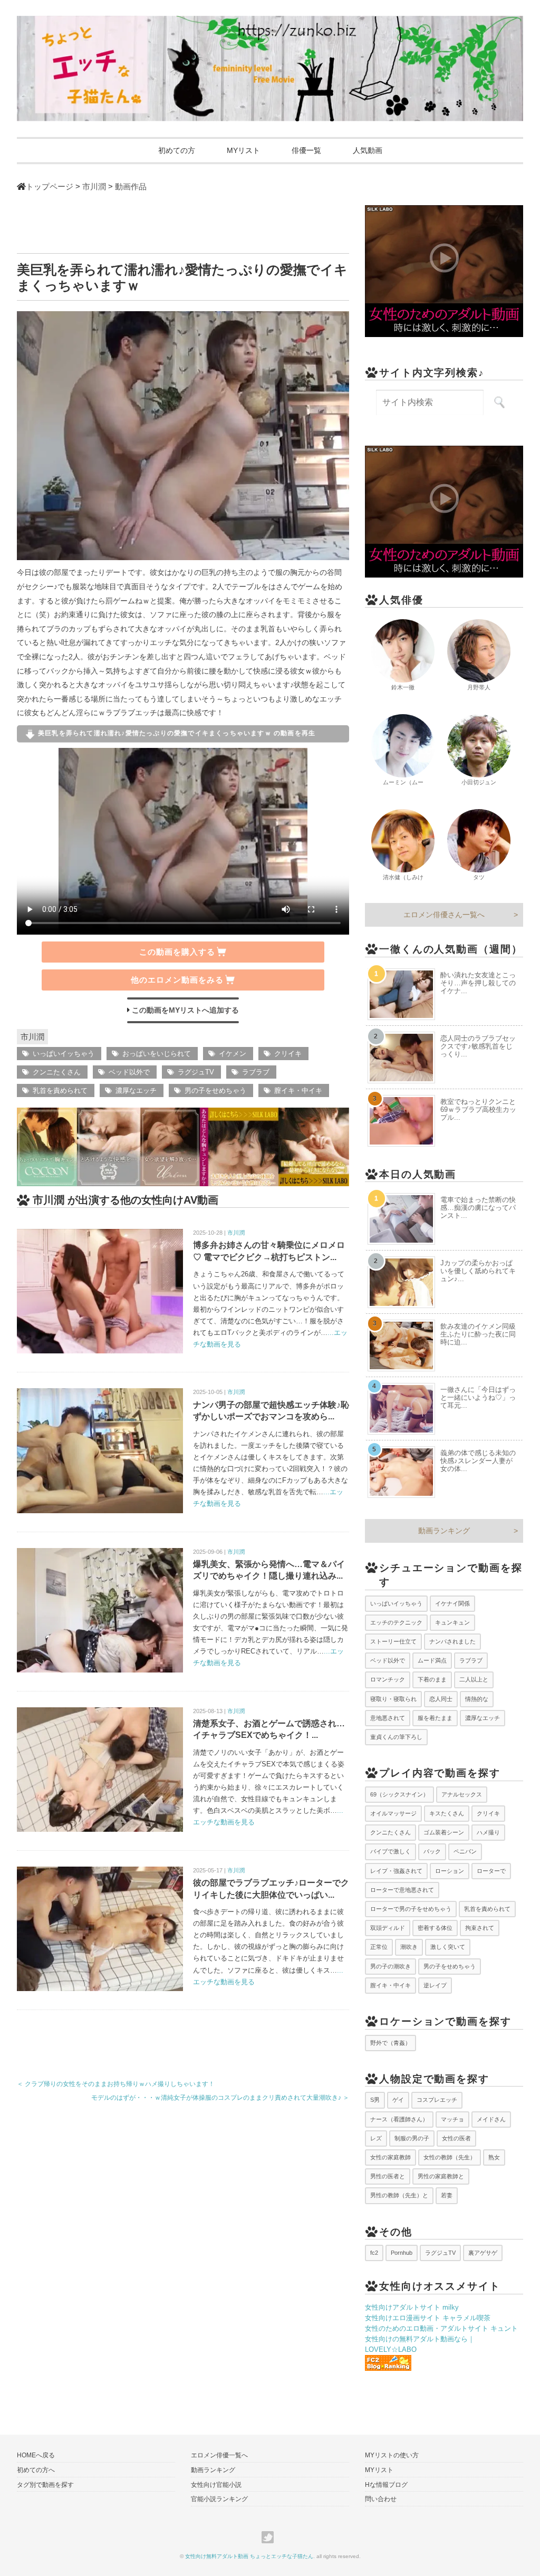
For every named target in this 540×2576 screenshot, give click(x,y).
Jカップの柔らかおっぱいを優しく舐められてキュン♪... (478, 1271)
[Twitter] (270, 2537)
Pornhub (402, 2253)
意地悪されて (388, 1718)
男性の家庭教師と (441, 2176)
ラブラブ (256, 1072)
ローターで (491, 1871)
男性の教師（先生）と (399, 2195)
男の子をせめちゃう (215, 1090)
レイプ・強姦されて (396, 1871)
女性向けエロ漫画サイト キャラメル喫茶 (428, 2318)
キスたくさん (447, 1813)
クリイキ (288, 1054)
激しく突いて (448, 1947)
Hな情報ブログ (386, 2485)
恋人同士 (441, 1699)
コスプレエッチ (437, 2100)
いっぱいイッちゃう (64, 1054)
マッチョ (452, 2119)
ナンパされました (452, 1641)
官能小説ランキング (219, 2499)
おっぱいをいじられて (157, 1054)
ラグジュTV (196, 1072)
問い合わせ (381, 2499)
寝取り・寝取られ (393, 1699)
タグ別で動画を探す (45, 2485)
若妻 (447, 2195)
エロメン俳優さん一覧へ (444, 915)
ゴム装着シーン (444, 1832)
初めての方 (177, 150)
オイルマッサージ (393, 1813)
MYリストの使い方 (392, 2455)
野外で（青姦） (390, 2043)
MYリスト (243, 150)
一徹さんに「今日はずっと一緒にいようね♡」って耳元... (478, 1397)
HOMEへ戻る (36, 2455)
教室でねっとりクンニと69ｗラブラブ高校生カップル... (478, 1109)
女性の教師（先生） (450, 2157)
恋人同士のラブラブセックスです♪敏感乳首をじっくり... (478, 1046)
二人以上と (474, 1679)
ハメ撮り (488, 1832)
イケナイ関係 (452, 1603)
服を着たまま (435, 1718)
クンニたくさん (57, 1072)
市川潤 (32, 1037)
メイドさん (491, 2119)
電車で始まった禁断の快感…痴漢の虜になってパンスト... (478, 1208)
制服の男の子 (412, 2138)
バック (432, 1851)
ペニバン (465, 1851)
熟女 (494, 2157)
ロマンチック (388, 1679)
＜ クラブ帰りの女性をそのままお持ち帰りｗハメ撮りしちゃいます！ (116, 2084)
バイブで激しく (390, 1851)
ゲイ (398, 2100)
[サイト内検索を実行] (499, 402)
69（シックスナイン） (399, 1794)
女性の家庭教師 (390, 2157)
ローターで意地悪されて (402, 1890)
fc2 (374, 2253)
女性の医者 (456, 2138)
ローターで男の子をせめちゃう (411, 1909)
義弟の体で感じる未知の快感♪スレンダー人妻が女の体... (478, 1461)
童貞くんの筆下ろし (396, 1737)
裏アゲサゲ (483, 2253)
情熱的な (477, 1699)
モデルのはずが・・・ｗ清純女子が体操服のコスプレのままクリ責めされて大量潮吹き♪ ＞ (220, 2098)
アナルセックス (462, 1794)
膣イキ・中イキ (298, 1090)
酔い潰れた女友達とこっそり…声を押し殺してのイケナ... (478, 983)
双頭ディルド (388, 1928)
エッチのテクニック (396, 1622)
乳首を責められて (60, 1090)
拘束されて (480, 1928)
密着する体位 (435, 1928)
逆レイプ (435, 1985)
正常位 (379, 1947)
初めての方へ (36, 2470)
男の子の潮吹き (390, 1966)
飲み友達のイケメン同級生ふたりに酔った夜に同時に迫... (478, 1334)
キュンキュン (452, 1622)
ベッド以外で (129, 1072)
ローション (450, 1871)
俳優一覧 (306, 150)
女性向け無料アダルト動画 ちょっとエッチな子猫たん (249, 2556)
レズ (376, 2138)
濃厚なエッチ (136, 1090)
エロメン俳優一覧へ (219, 2455)
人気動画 (368, 150)
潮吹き (409, 1947)
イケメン (233, 1054)
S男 (375, 2100)
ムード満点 (432, 1660)
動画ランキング (444, 1531)
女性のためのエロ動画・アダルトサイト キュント (441, 2328)
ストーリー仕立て (393, 1641)
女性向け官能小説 (216, 2485)
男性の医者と (388, 2176)
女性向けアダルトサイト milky (412, 2307)
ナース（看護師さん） (399, 2119)
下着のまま (432, 1679)
